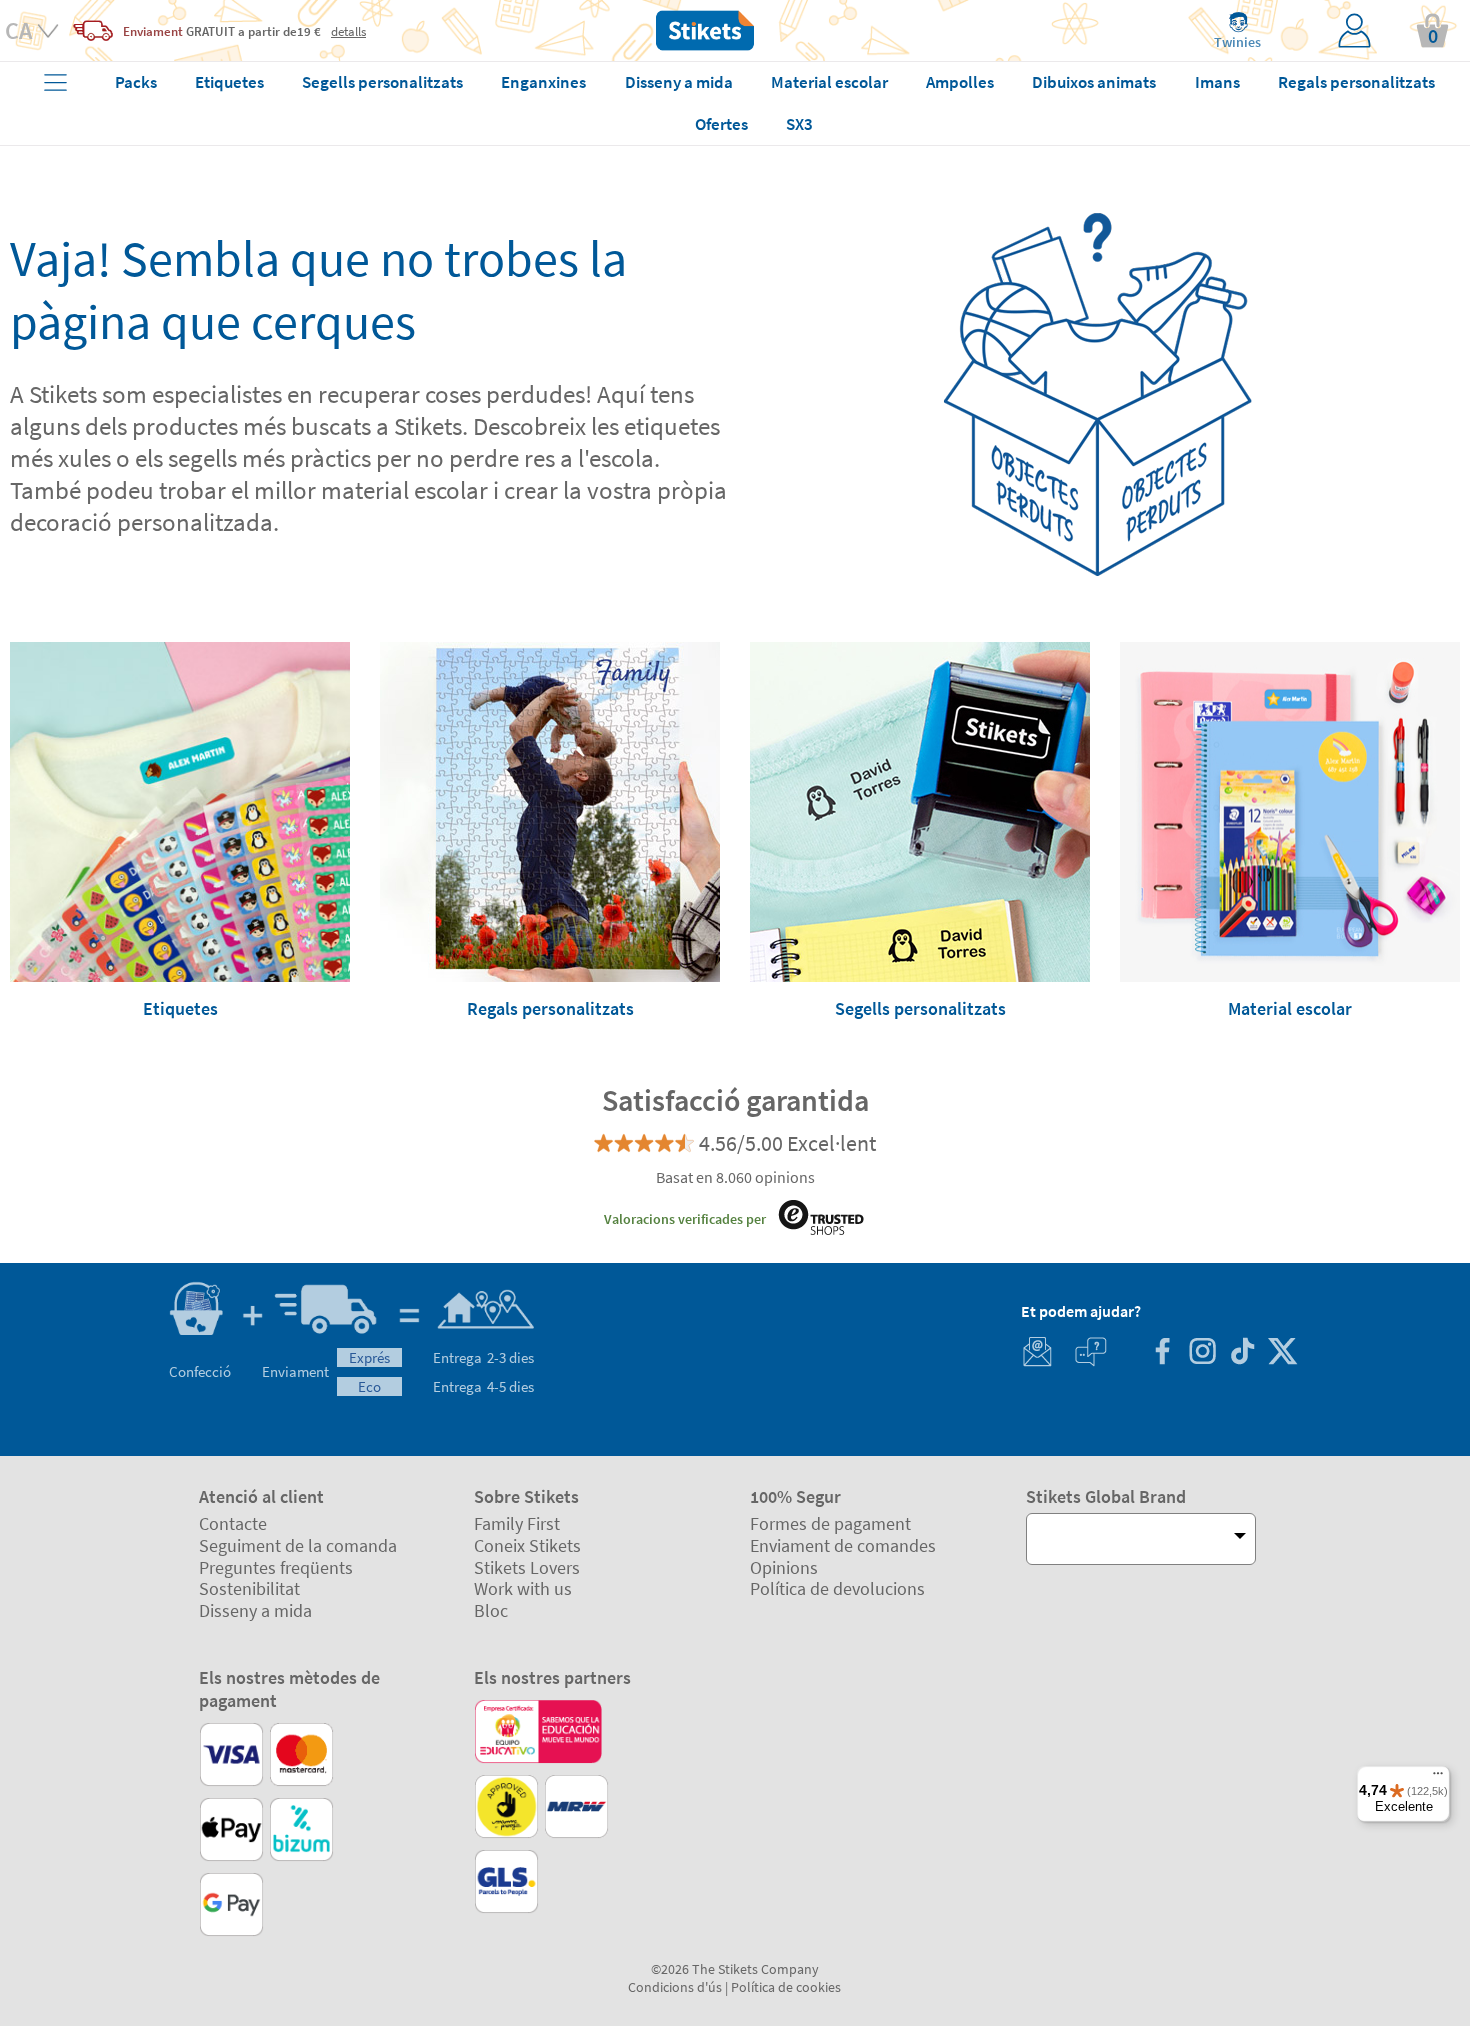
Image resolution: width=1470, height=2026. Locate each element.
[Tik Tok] (1242, 1353)
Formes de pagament (830, 1523)
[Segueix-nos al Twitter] (1282, 1353)
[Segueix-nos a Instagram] (1202, 1353)
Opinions (784, 1567)
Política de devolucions (837, 1588)
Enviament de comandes (843, 1545)
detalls (348, 31)
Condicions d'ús (675, 1987)
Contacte (233, 1523)
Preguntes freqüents (276, 1567)
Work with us (523, 1588)
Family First (517, 1523)
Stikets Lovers (527, 1567)
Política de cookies (786, 1987)
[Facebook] (1162, 1353)
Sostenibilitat (249, 1588)
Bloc (491, 1610)
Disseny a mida (255, 1610)
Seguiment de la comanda (298, 1545)
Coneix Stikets (527, 1545)
